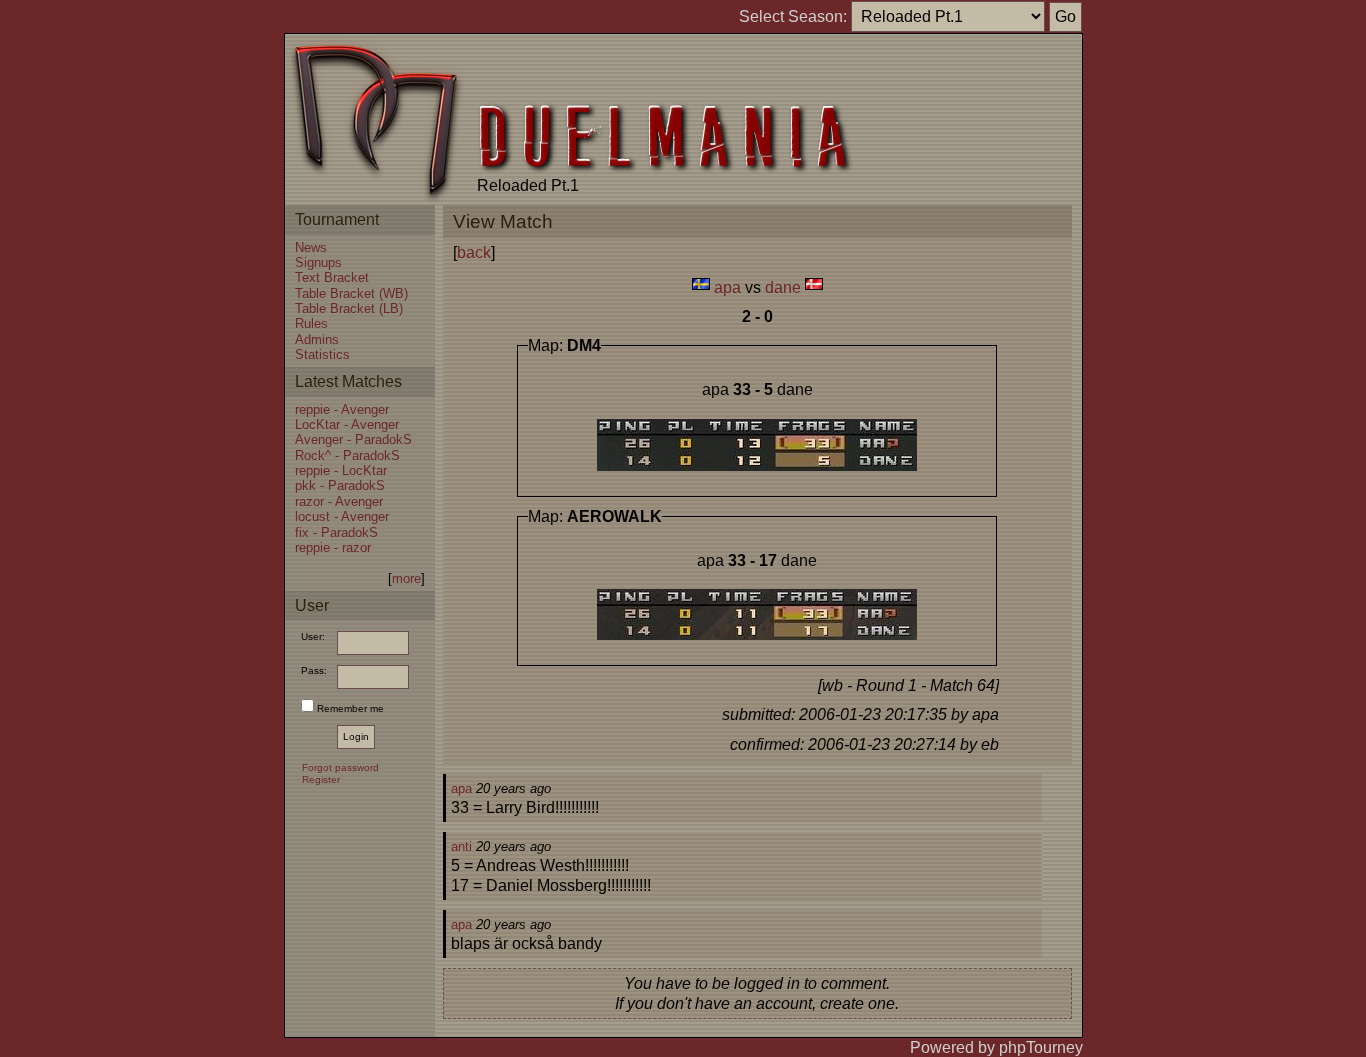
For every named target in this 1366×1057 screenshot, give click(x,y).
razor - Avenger (339, 501)
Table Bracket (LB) (349, 308)
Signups (318, 262)
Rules (311, 323)
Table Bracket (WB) (351, 293)
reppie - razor (333, 547)
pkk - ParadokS (340, 485)
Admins (317, 339)
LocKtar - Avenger (347, 424)
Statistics (322, 354)
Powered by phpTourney (996, 1047)
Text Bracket (332, 277)
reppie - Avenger (342, 409)
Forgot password (340, 767)
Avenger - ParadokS (353, 439)
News (311, 247)
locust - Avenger (342, 516)
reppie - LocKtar (341, 470)
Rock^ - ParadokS (347, 455)
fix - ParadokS (336, 532)
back (474, 252)
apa (727, 287)
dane (783, 287)
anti (461, 846)
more (406, 578)
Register (321, 779)
